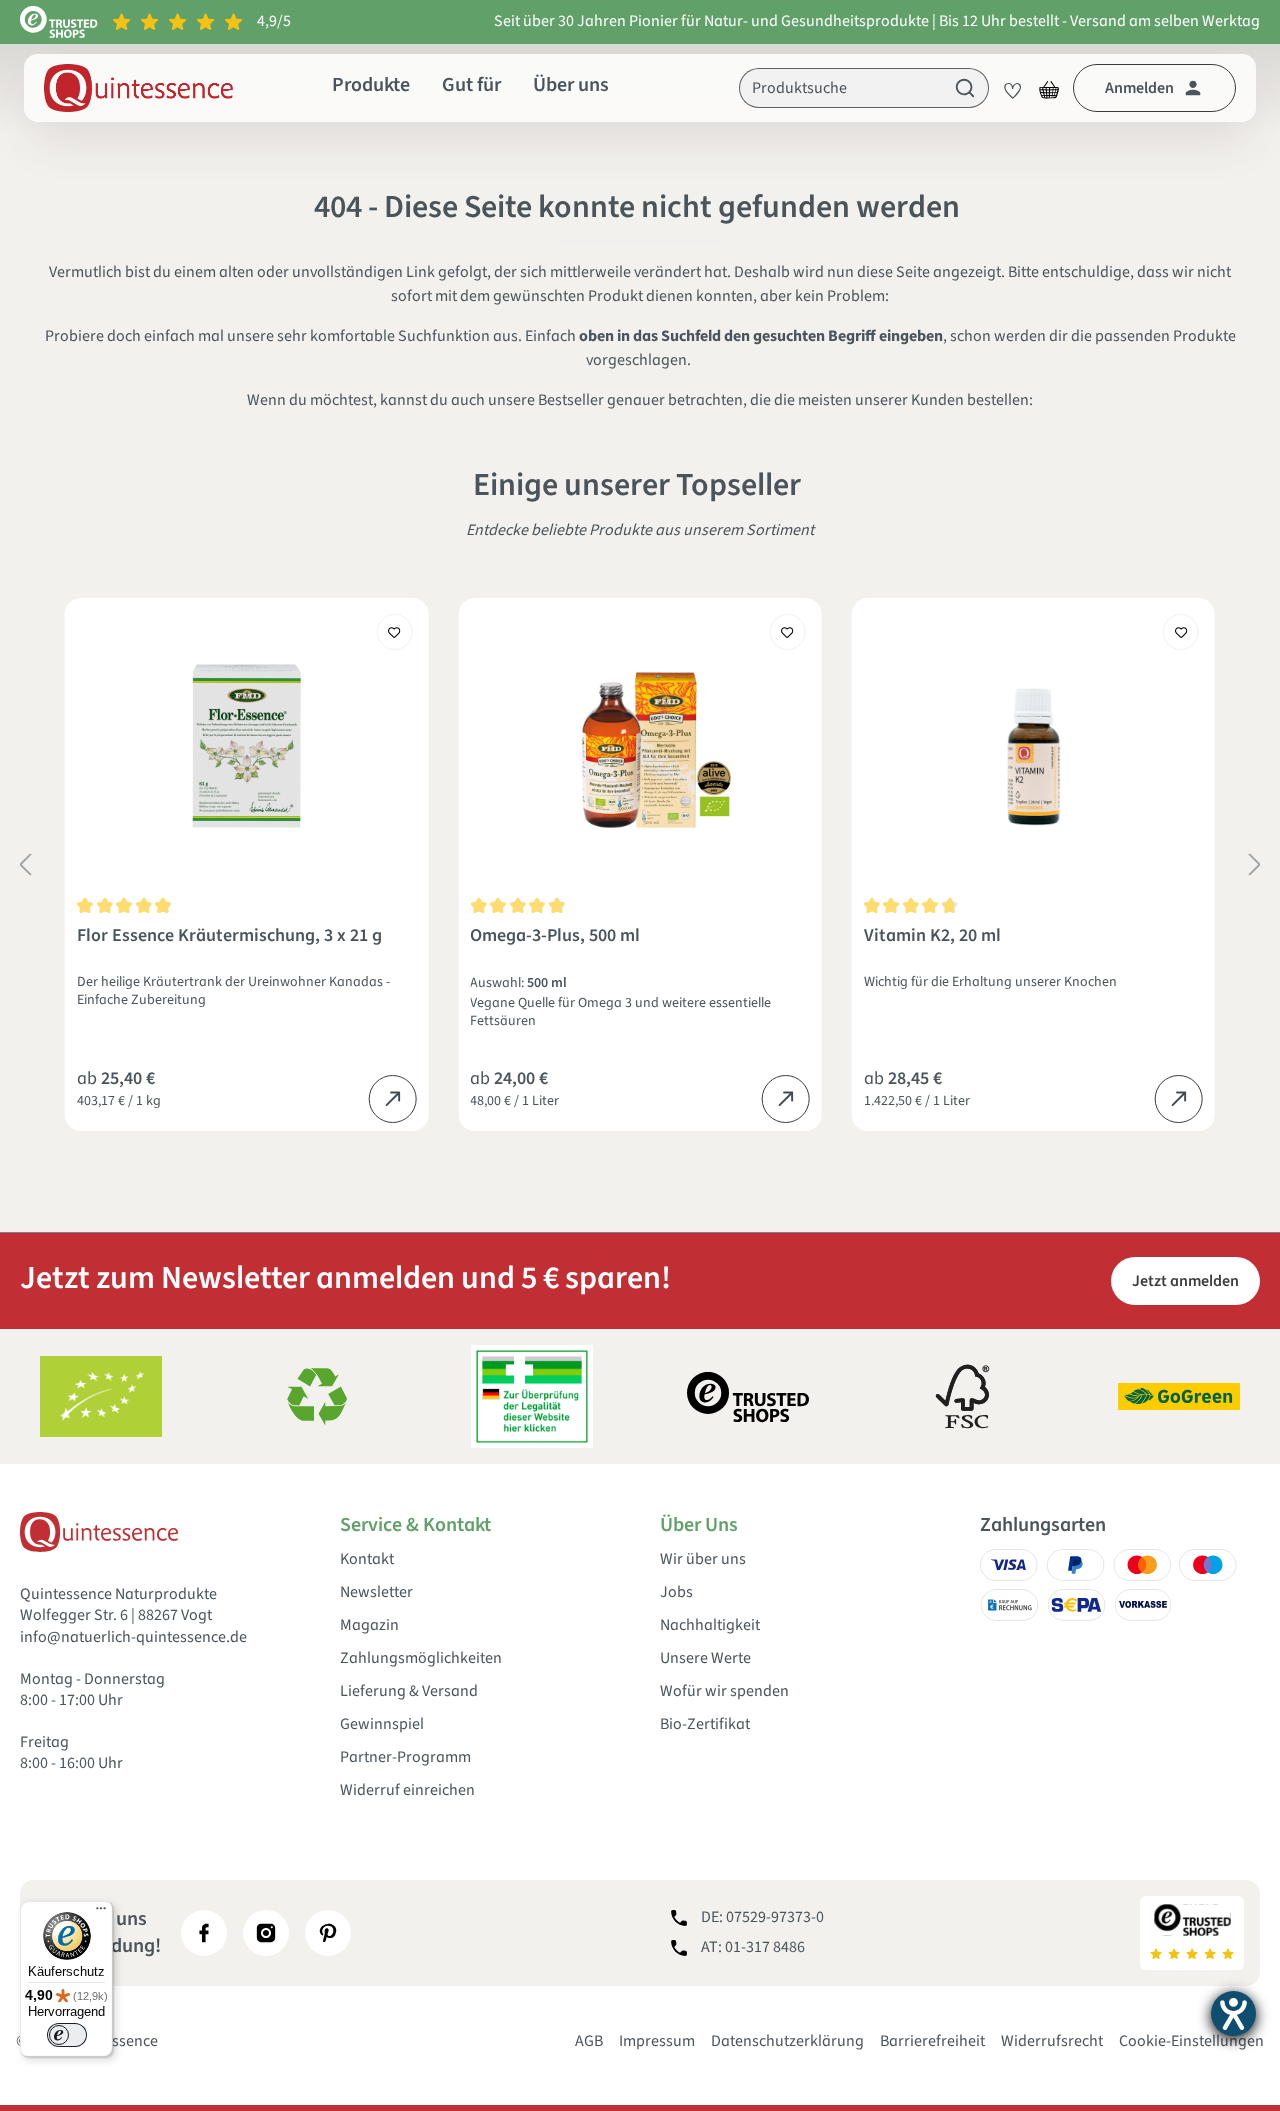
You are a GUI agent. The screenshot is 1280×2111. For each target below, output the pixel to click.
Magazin (369, 1625)
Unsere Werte (705, 1658)
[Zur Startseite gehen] (138, 88)
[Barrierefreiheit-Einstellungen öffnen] (1233, 2013)
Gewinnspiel (382, 1724)
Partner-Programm (405, 1757)
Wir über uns (703, 1559)
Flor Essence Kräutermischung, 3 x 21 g (229, 936)
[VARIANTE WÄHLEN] (392, 1099)
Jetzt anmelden (1185, 1281)
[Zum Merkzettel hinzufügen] (394, 632)
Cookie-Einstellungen (1191, 2041)
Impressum (657, 2041)
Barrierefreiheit (932, 2041)
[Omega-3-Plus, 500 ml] (639, 746)
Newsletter (376, 1592)
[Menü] (101, 1913)
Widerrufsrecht (1052, 2041)
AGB (589, 2041)
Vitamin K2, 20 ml (932, 936)
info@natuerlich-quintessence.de (133, 1637)
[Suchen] (965, 88)
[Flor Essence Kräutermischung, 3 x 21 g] (246, 746)
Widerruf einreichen (407, 1790)
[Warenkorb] (1049, 88)
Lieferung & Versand (409, 1691)
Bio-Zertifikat (705, 1724)
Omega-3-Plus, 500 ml (555, 936)
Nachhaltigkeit (710, 1625)
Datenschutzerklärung (787, 2041)
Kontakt (367, 1559)
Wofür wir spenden (724, 1691)
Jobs (676, 1592)
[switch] (67, 2035)
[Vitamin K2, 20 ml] (1033, 746)
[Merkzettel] (1007, 88)
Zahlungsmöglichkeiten (421, 1658)
